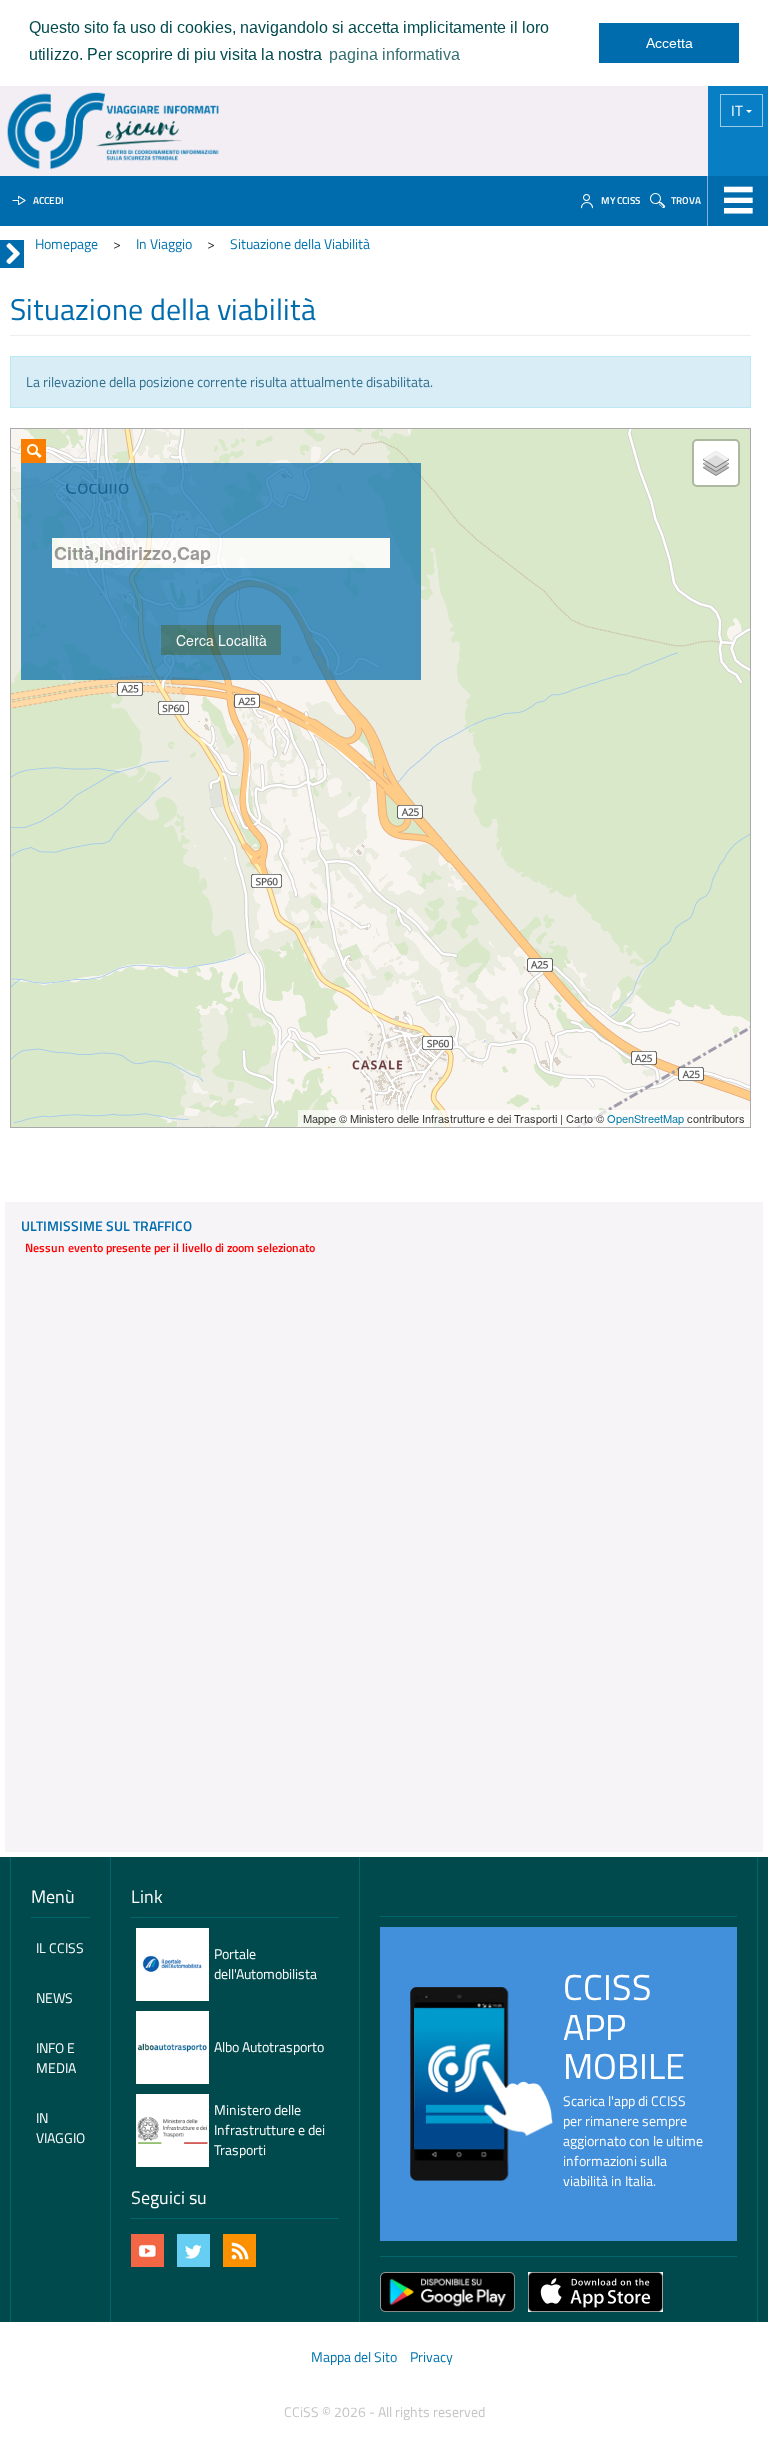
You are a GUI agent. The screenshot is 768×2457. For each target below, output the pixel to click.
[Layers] (716, 463)
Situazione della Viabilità (300, 243)
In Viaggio (164, 243)
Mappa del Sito (354, 2356)
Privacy (431, 2356)
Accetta (669, 43)
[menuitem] (60, 1948)
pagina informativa (394, 54)
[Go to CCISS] (113, 131)
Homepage (66, 243)
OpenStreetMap (645, 1118)
